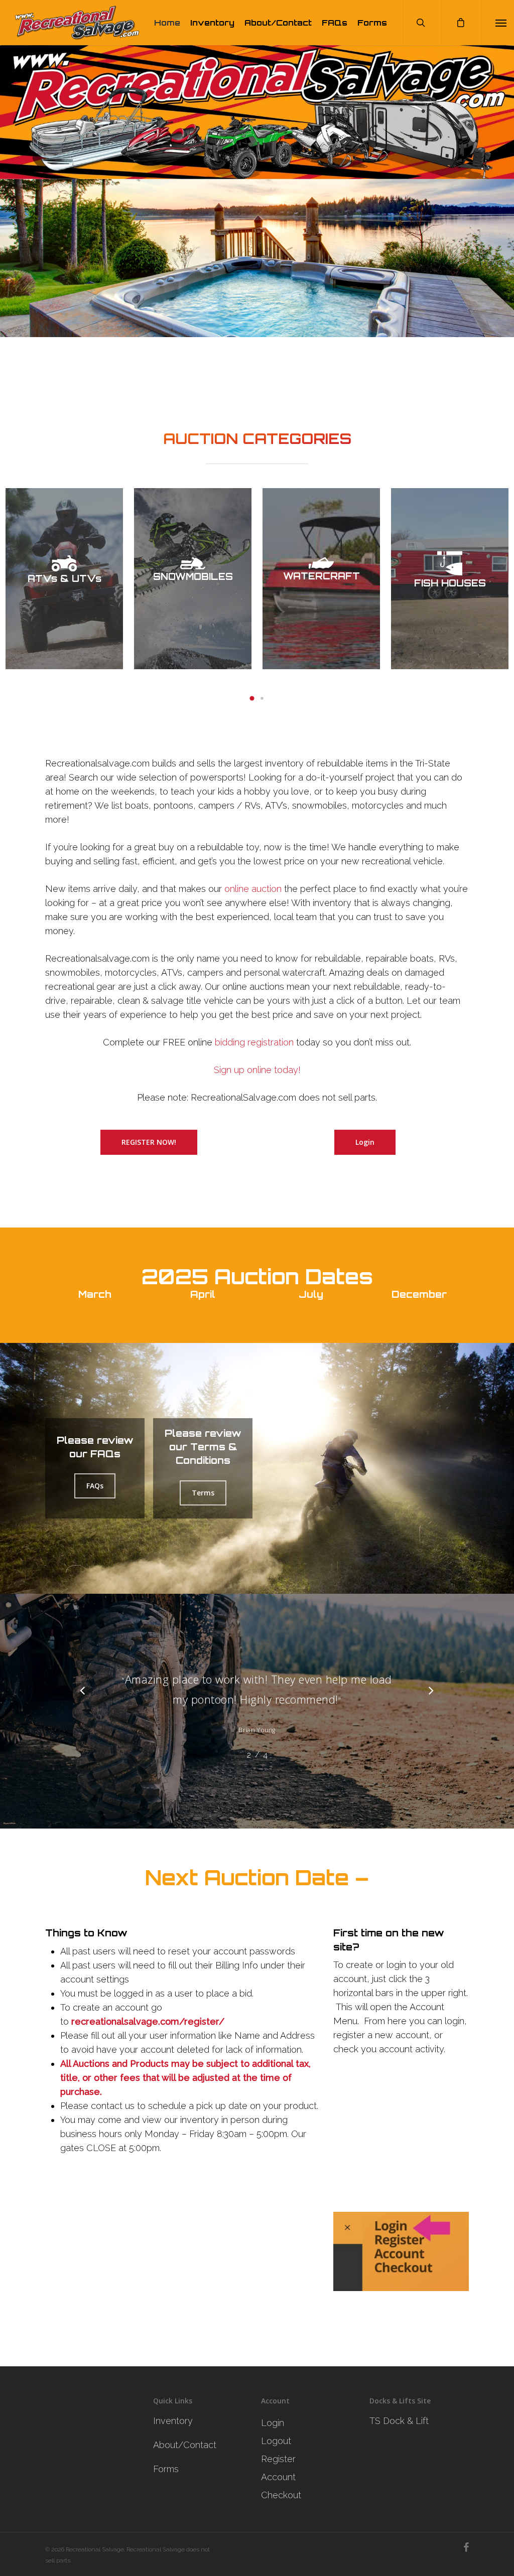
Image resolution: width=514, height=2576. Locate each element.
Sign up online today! (257, 1070)
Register (278, 2459)
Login (273, 2423)
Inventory (212, 23)
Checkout (281, 2495)
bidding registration (254, 1042)
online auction (253, 889)
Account (278, 2477)
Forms (372, 23)
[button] (252, 698)
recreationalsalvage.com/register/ (148, 2021)
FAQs (335, 23)
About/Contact (278, 23)
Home (167, 23)
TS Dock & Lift (399, 2421)
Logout (276, 2441)
